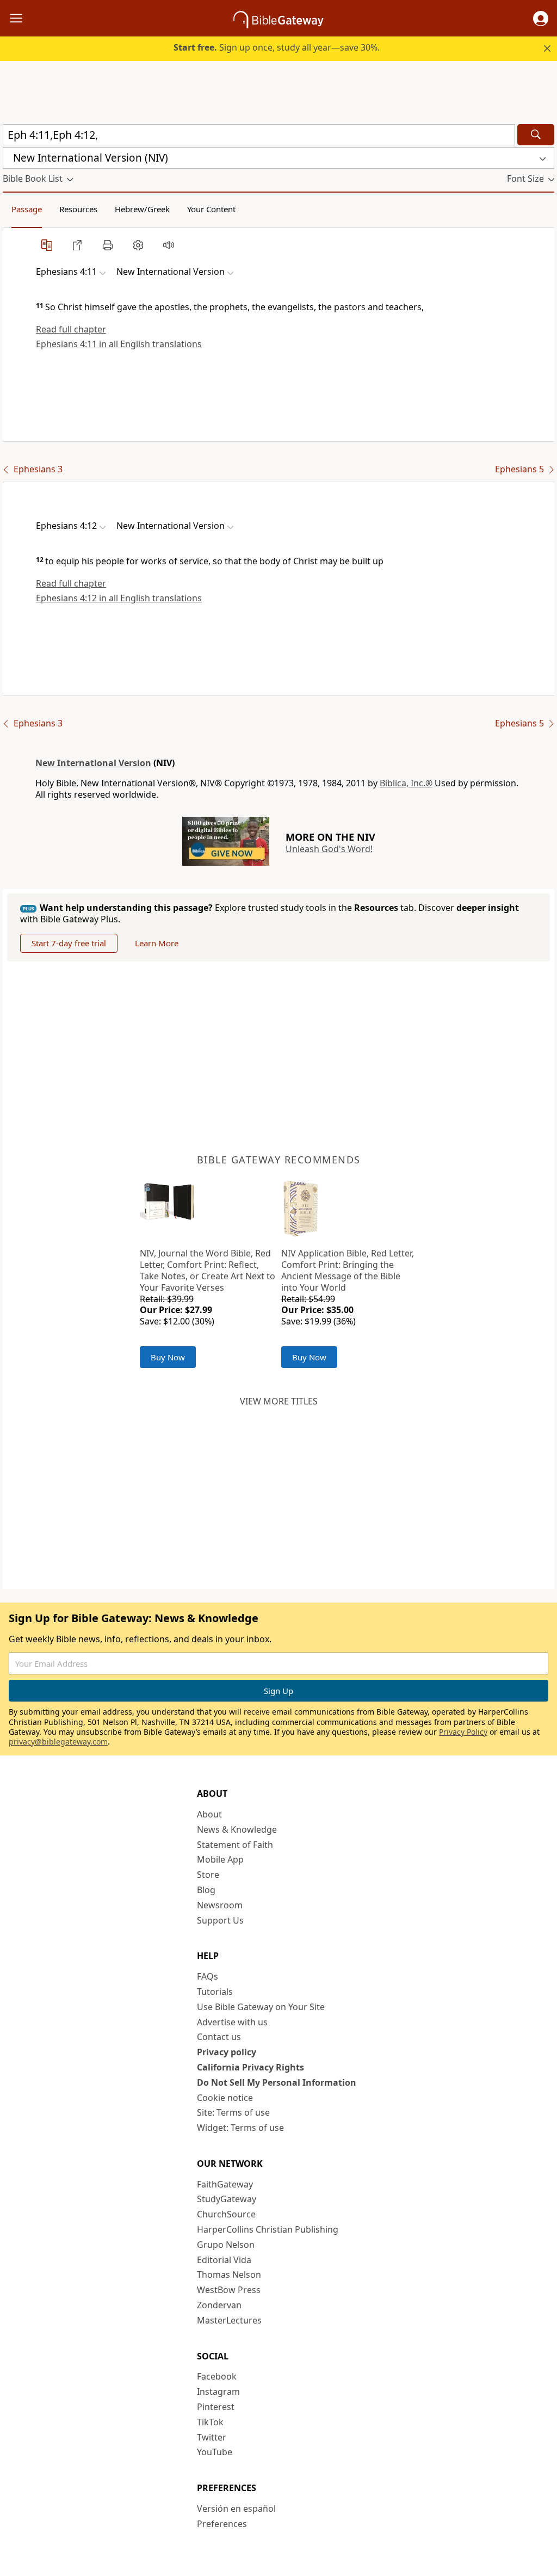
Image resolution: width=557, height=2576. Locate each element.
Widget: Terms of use (240, 2128)
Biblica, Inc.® (406, 783)
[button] (541, 19)
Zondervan (219, 2305)
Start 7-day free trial (69, 943)
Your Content (211, 209)
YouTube (215, 2452)
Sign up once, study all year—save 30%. (277, 47)
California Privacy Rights (250, 2067)
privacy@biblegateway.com (58, 1742)
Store (208, 1875)
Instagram (218, 2392)
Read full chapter (71, 329)
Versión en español (236, 2509)
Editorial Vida (224, 2260)
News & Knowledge (237, 1829)
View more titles (279, 1401)
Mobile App (220, 1859)
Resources (78, 209)
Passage (27, 209)
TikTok (210, 2422)
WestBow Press (229, 2290)
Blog (206, 1890)
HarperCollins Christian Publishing (268, 2229)
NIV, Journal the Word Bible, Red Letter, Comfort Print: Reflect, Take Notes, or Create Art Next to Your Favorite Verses (208, 1270)
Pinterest (216, 2407)
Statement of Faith (235, 1845)
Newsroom (220, 1905)
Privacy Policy (463, 1732)
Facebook (217, 2376)
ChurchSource (226, 2214)
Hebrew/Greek (142, 209)
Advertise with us (232, 2022)
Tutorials (215, 1992)
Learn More (157, 943)
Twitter (212, 2437)
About (209, 1814)
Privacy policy (227, 2052)
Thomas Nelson (229, 2275)
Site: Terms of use (233, 2112)
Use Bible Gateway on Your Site (261, 2007)
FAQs (208, 1976)
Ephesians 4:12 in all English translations (119, 598)
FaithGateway (225, 2184)
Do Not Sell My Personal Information (277, 2082)
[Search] (536, 135)
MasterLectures (229, 2320)
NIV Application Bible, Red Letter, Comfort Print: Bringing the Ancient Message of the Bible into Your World (348, 1270)
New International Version (93, 763)
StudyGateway (227, 2199)
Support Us (220, 1920)
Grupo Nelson (226, 2245)
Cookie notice (225, 2098)
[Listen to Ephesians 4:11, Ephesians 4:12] (169, 245)
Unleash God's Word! (329, 849)
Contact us (219, 2037)
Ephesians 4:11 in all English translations (119, 344)
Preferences (222, 2524)
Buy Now (168, 1357)
